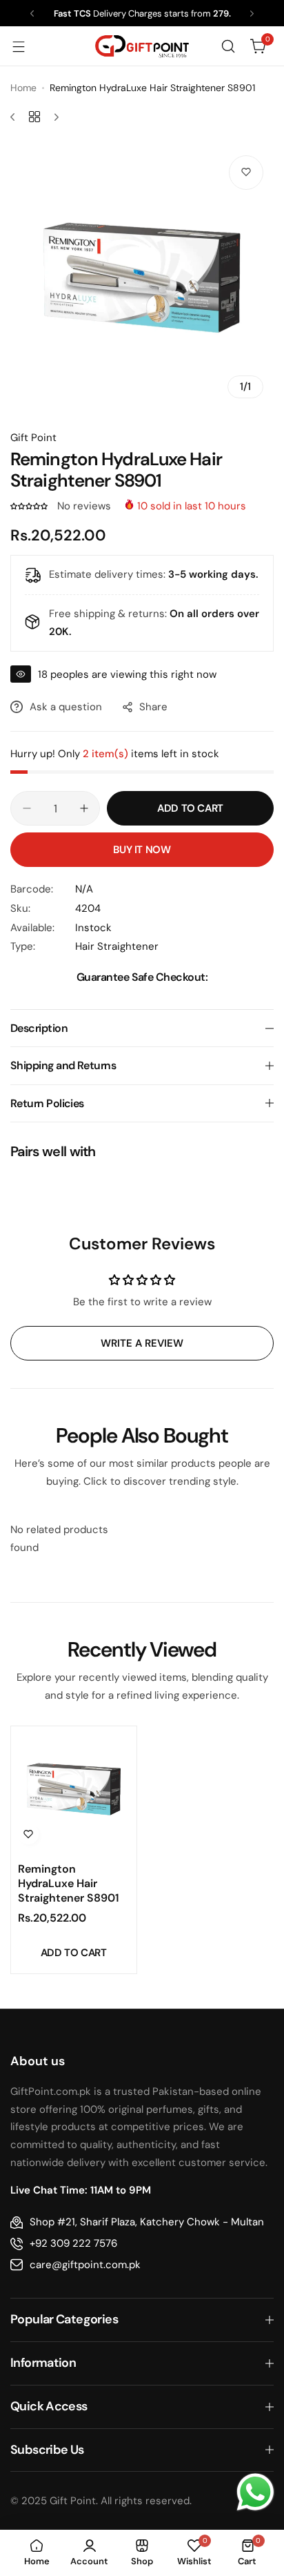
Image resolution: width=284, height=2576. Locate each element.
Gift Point (33, 438)
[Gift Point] (142, 47)
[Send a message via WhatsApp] (255, 2492)
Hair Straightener (117, 946)
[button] (32, 13)
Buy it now (142, 850)
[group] (142, 277)
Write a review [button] (142, 1343)
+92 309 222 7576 (73, 2243)
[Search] (228, 46)
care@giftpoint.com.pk (85, 2265)
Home (23, 88)
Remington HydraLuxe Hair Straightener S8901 (69, 1883)
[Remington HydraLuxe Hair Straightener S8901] (74, 1789)
